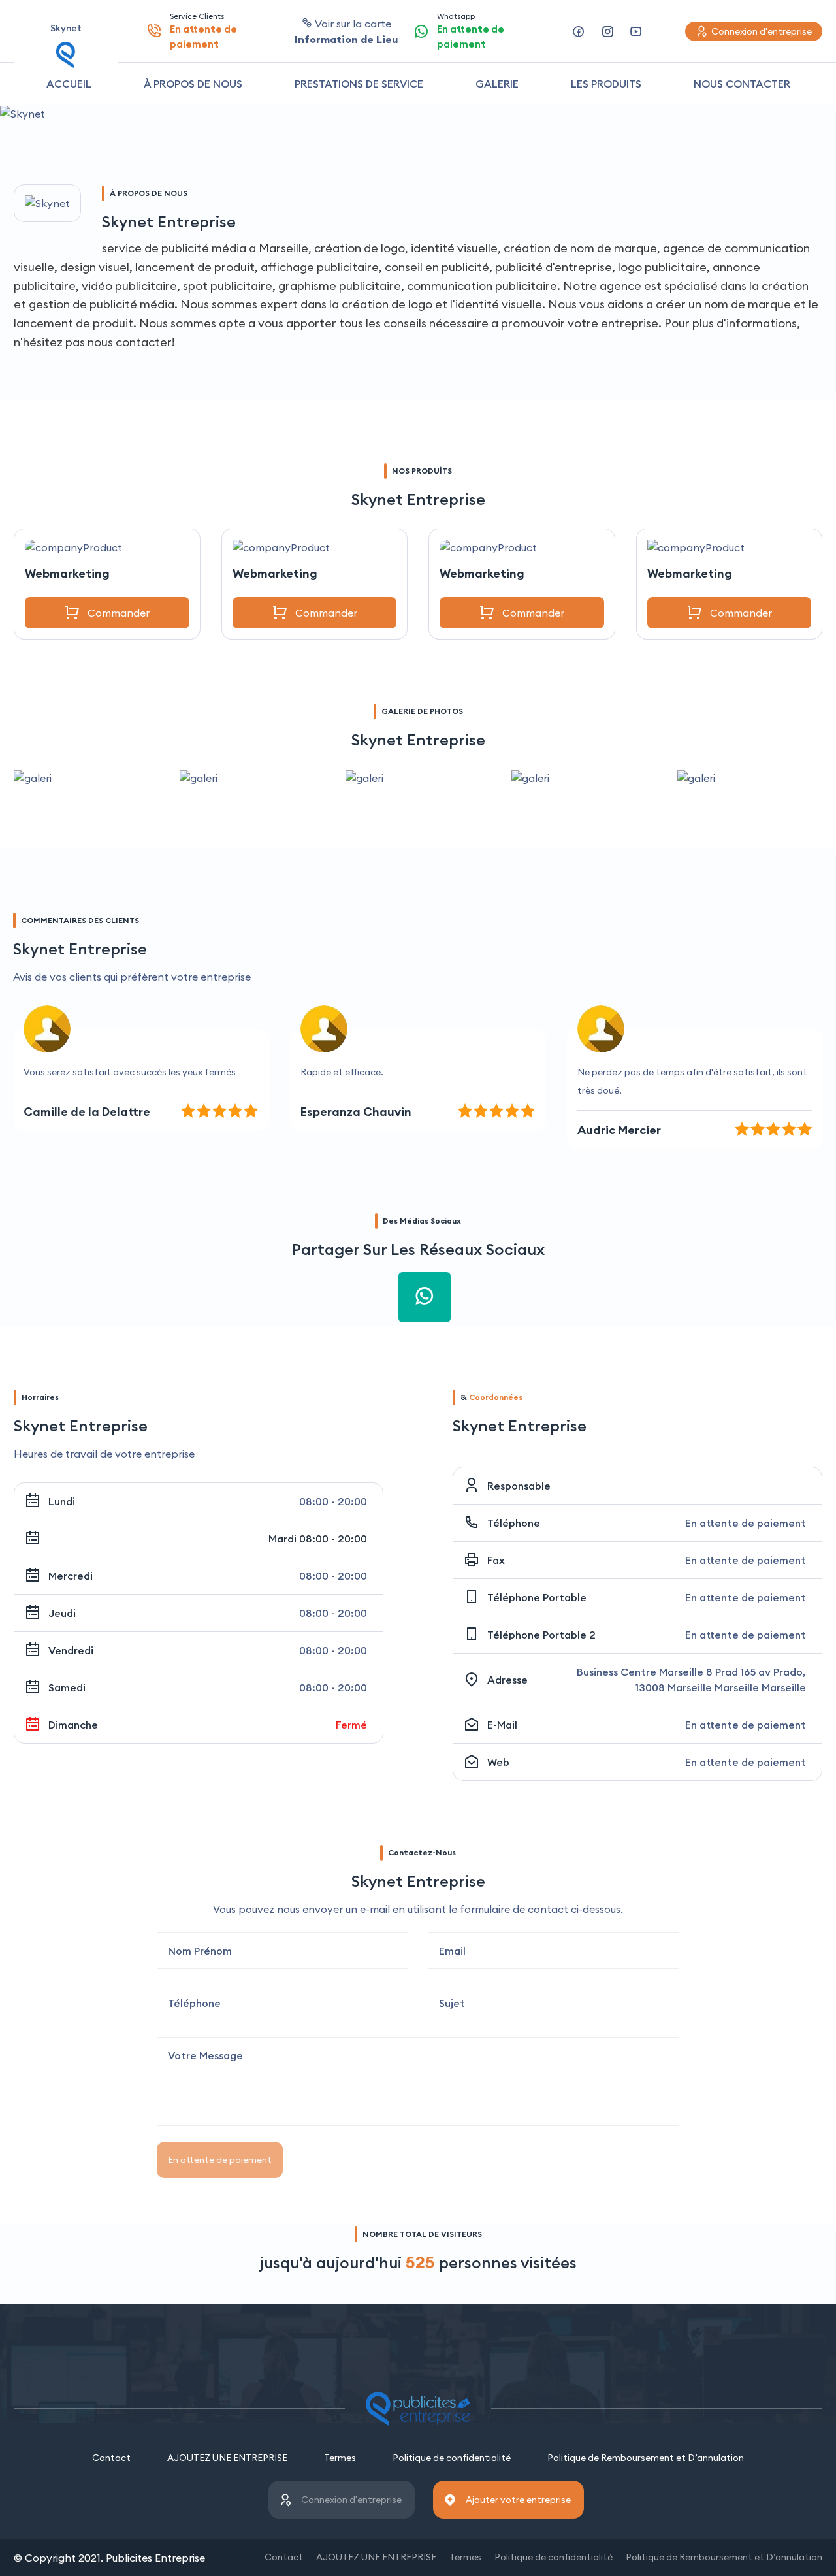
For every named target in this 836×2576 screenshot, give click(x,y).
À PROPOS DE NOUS (193, 84)
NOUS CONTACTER (742, 84)
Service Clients (203, 31)
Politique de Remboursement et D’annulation (646, 2458)
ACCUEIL (69, 84)
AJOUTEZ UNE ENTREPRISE (227, 2458)
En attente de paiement (220, 2160)
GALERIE (497, 84)
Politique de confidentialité (452, 2458)
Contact (111, 2458)
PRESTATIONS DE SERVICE (359, 84)
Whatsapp (471, 31)
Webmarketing (67, 573)
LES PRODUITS (606, 84)
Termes (340, 2458)
